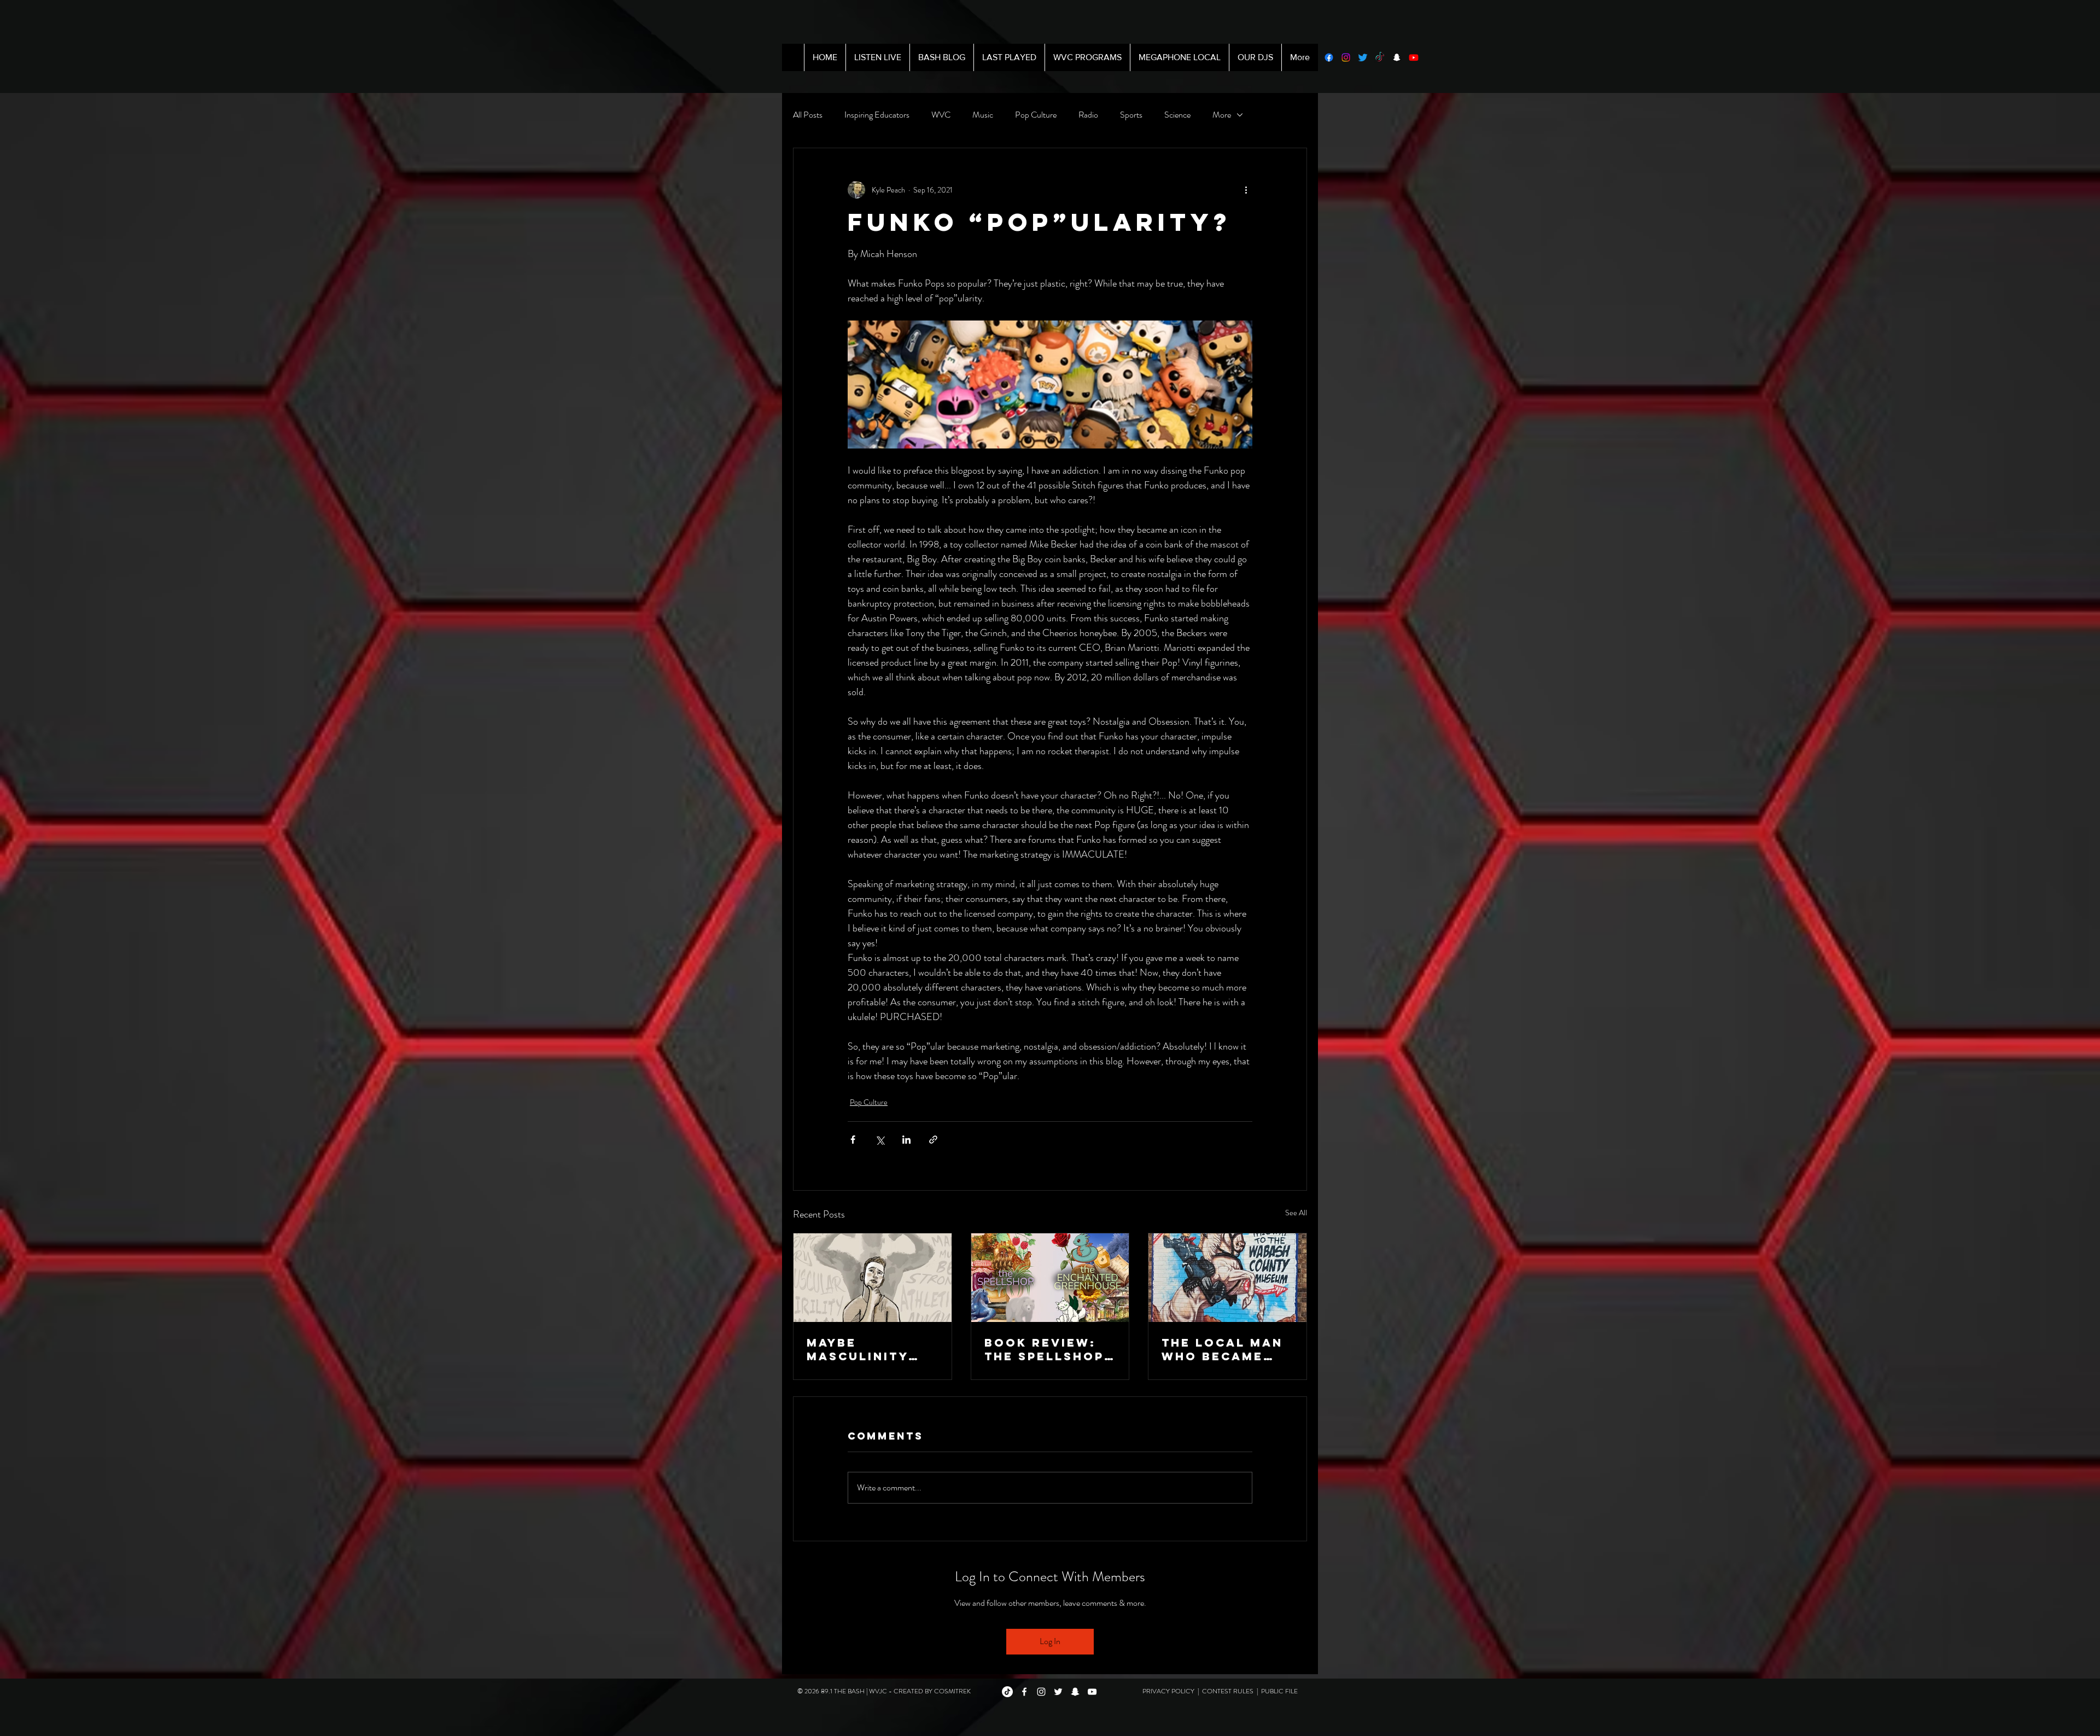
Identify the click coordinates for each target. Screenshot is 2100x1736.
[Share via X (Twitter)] (880, 1140)
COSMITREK (952, 1691)
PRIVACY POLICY (1169, 1691)
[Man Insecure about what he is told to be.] (873, 1278)
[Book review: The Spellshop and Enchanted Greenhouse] (1050, 1278)
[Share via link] (933, 1140)
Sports (1131, 115)
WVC (941, 115)
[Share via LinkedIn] (906, 1140)
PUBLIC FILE (1279, 1691)
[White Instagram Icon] (1041, 1692)
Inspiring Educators (877, 115)
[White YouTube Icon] (1092, 1692)
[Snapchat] (1397, 57)
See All (1296, 1213)
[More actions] (1246, 190)
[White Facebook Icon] (1024, 1692)
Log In (1050, 1641)
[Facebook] (1329, 57)
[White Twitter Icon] (1058, 1692)
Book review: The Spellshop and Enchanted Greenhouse (1048, 1349)
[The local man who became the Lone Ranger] (1227, 1278)
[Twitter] (1363, 57)
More (1222, 115)
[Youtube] (1414, 57)
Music (983, 115)
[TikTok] (1380, 57)
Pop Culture (1036, 115)
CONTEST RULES (1229, 1691)
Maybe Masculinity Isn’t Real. (857, 1349)
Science (1177, 115)
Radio (1088, 115)
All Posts (808, 115)
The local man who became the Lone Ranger (1222, 1349)
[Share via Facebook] (853, 1140)
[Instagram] (1346, 57)
